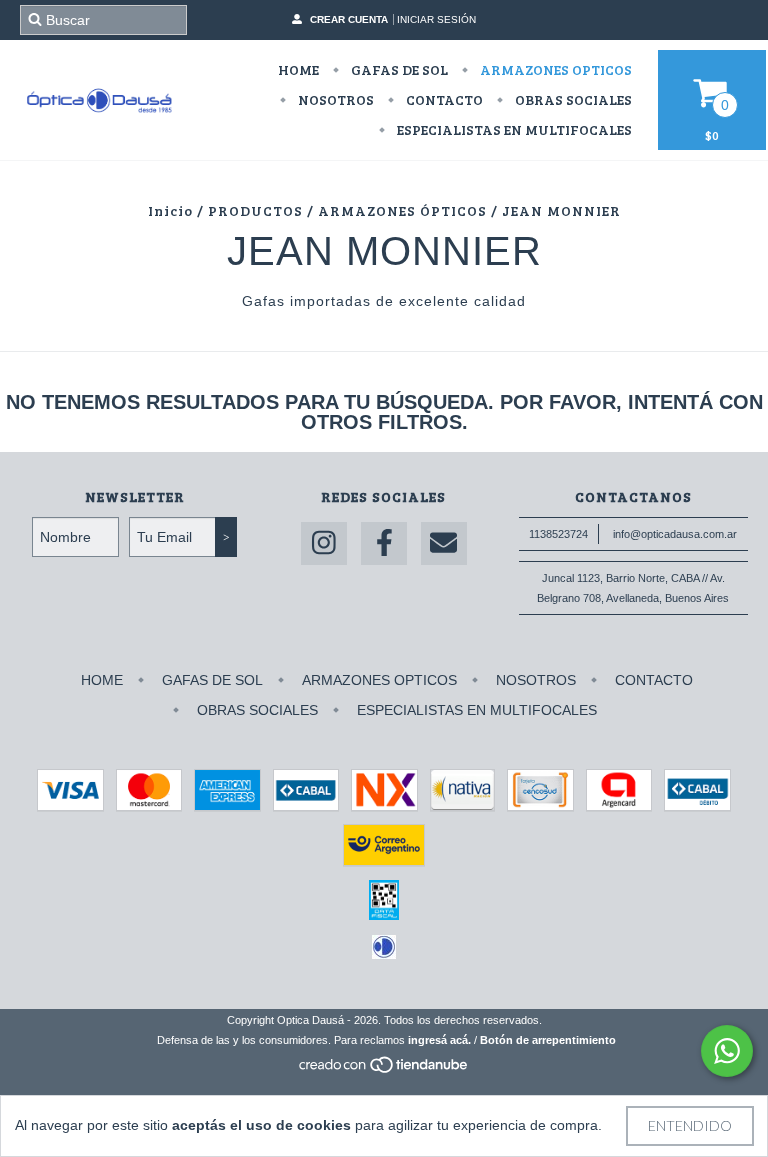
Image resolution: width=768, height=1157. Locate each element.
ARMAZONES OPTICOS (554, 69)
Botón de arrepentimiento (548, 1040)
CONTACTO (443, 99)
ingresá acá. (439, 1040)
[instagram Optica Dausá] (324, 543)
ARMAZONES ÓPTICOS (402, 210)
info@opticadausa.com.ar (675, 534)
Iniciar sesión (436, 19)
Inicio (170, 210)
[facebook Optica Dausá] (384, 543)
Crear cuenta (349, 19)
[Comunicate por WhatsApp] (727, 1051)
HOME (298, 69)
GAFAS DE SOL (398, 69)
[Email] (444, 543)
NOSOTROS (334, 99)
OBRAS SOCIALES (572, 99)
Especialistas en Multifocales (513, 129)
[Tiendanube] (384, 1070)
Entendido (690, 1125)
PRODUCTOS (255, 210)
